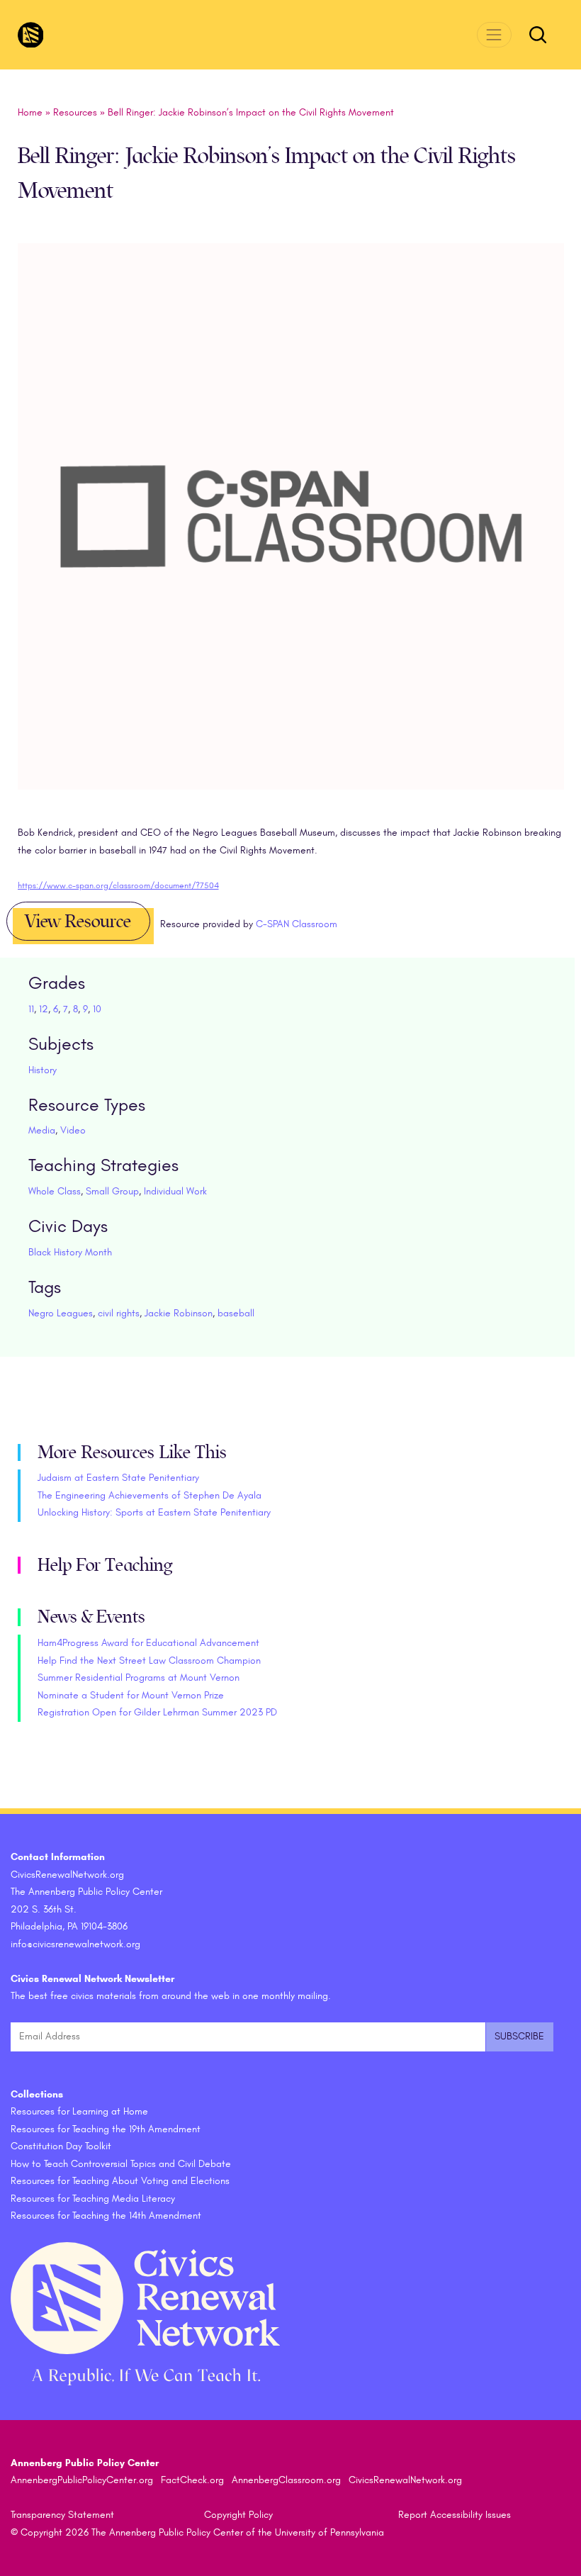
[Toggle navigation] (494, 34)
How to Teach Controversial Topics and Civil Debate (121, 2164)
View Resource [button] (78, 922)
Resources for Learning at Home (79, 2111)
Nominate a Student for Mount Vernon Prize (131, 1695)
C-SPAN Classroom (297, 924)
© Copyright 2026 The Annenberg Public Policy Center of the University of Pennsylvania (197, 2532)
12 (44, 1009)
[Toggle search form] (538, 35)
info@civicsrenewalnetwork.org (75, 1944)
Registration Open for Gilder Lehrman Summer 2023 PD (157, 1712)
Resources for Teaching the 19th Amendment (106, 2129)
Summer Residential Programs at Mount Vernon (139, 1678)
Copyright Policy (238, 2515)
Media (42, 1130)
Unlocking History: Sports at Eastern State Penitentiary (154, 1512)
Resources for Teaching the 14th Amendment (106, 2216)
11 (31, 1009)
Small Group (112, 1191)
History (43, 1070)
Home (30, 112)
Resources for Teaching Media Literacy (93, 2199)
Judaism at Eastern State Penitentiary (118, 1478)
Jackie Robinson (179, 1313)
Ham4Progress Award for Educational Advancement (148, 1643)
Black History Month (70, 1252)
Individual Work (175, 1191)
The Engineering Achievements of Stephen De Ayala (150, 1495)
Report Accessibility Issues (455, 2515)
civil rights (119, 1313)
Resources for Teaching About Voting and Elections (120, 2181)
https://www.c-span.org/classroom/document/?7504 (118, 885)
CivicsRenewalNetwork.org (405, 2480)
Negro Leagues (61, 1313)
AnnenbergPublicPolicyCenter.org (82, 2480)
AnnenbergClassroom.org (286, 2480)
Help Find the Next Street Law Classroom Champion (149, 1661)
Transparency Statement (62, 2515)
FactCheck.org (192, 2480)
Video (73, 1130)
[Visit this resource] (291, 533)
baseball (236, 1313)
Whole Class (55, 1191)
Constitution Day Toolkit (61, 2146)
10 (97, 1009)
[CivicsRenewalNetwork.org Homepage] (31, 35)
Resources (75, 112)
